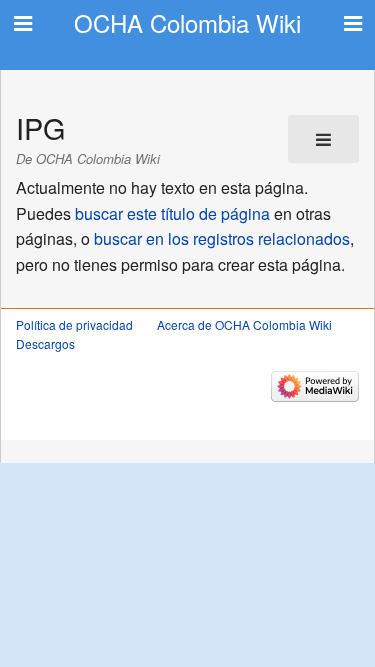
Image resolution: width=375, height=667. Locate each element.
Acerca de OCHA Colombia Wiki (244, 324)
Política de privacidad (74, 324)
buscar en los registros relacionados (222, 238)
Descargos (45, 343)
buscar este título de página (172, 213)
